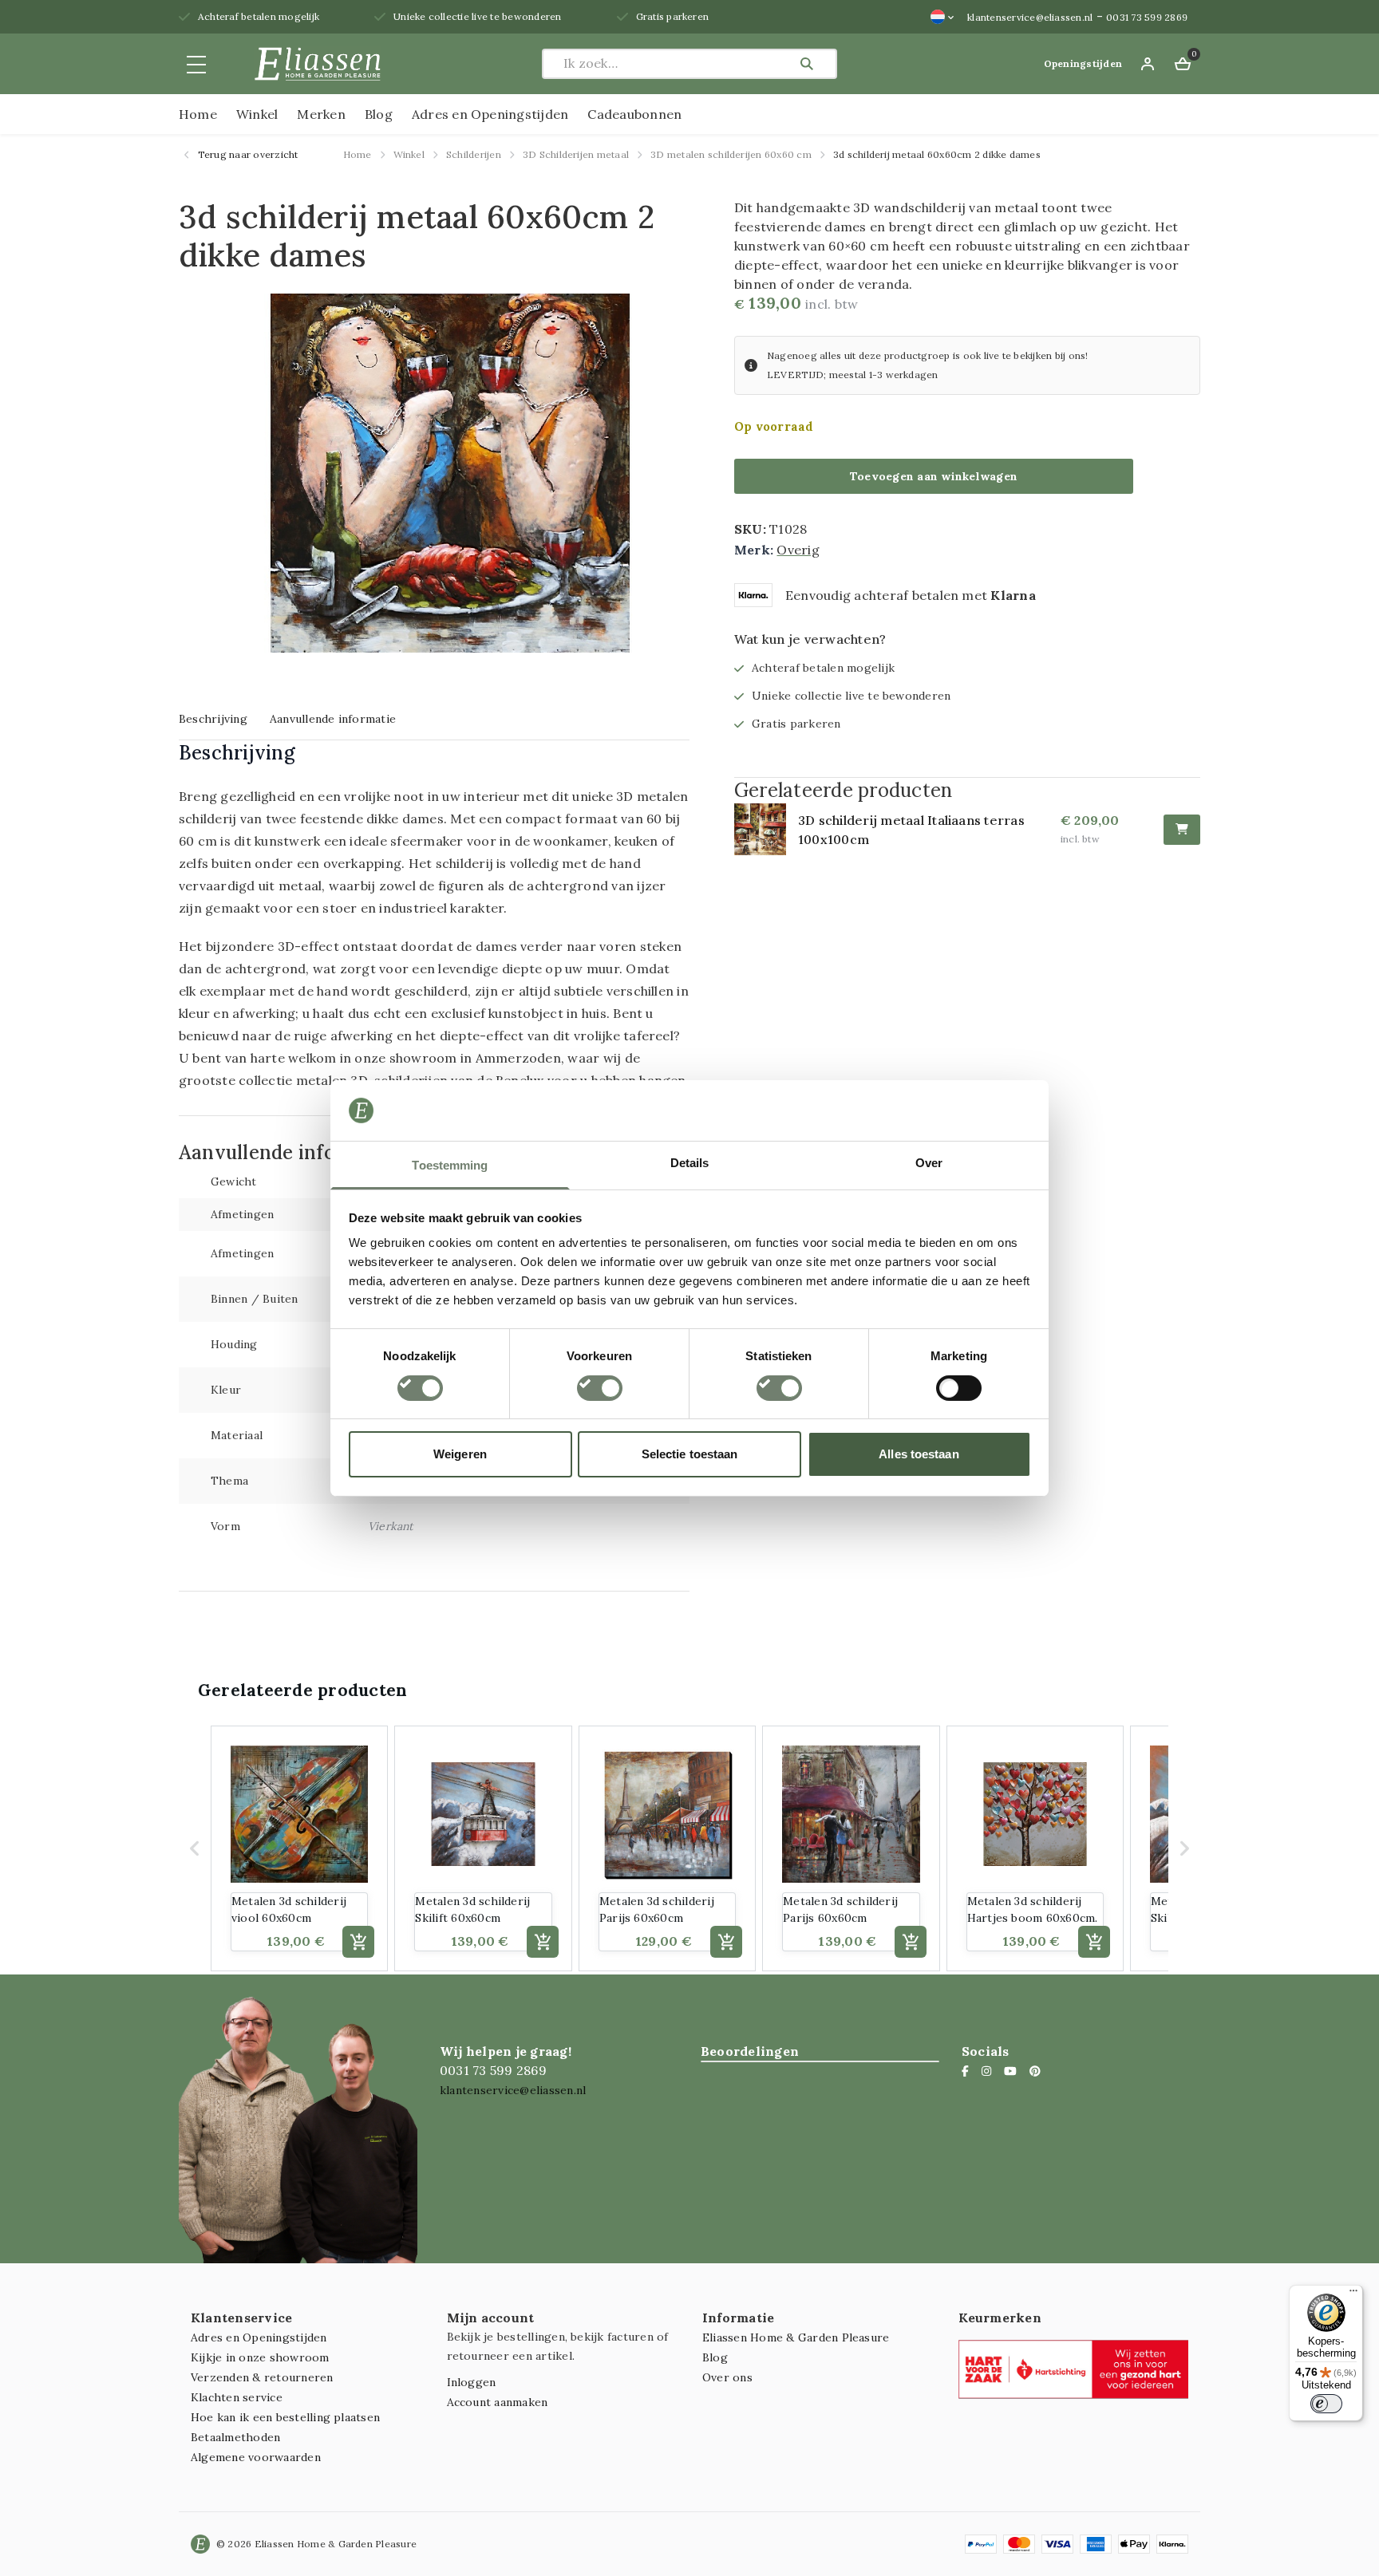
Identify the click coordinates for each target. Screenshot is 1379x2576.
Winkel (257, 114)
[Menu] (1353, 2294)
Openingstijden (1083, 63)
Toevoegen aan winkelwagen (934, 476)
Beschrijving (213, 719)
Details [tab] (690, 1163)
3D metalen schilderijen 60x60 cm (731, 154)
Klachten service (237, 2397)
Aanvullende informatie (333, 719)
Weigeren (460, 1454)
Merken (321, 114)
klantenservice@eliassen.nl (1030, 17)
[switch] (600, 1388)
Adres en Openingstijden (490, 114)
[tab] (213, 718)
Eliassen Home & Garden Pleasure (796, 2337)
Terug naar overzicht (247, 154)
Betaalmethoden (235, 2437)
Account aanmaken (498, 2402)
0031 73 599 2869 (1147, 17)
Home (198, 114)
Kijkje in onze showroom (260, 2357)
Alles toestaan (919, 1454)
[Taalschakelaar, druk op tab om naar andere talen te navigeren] (942, 17)
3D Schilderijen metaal (576, 154)
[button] (195, 1848)
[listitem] (299, 1848)
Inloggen (472, 2382)
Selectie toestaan (690, 1454)
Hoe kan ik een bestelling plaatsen (285, 2417)
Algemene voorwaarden (256, 2457)
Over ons (727, 2377)
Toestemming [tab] (450, 1165)
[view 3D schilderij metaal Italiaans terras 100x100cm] (766, 829)
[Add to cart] (358, 1942)
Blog (379, 114)
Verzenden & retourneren (262, 2377)
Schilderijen (474, 154)
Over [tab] (929, 1163)
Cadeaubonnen (634, 114)
